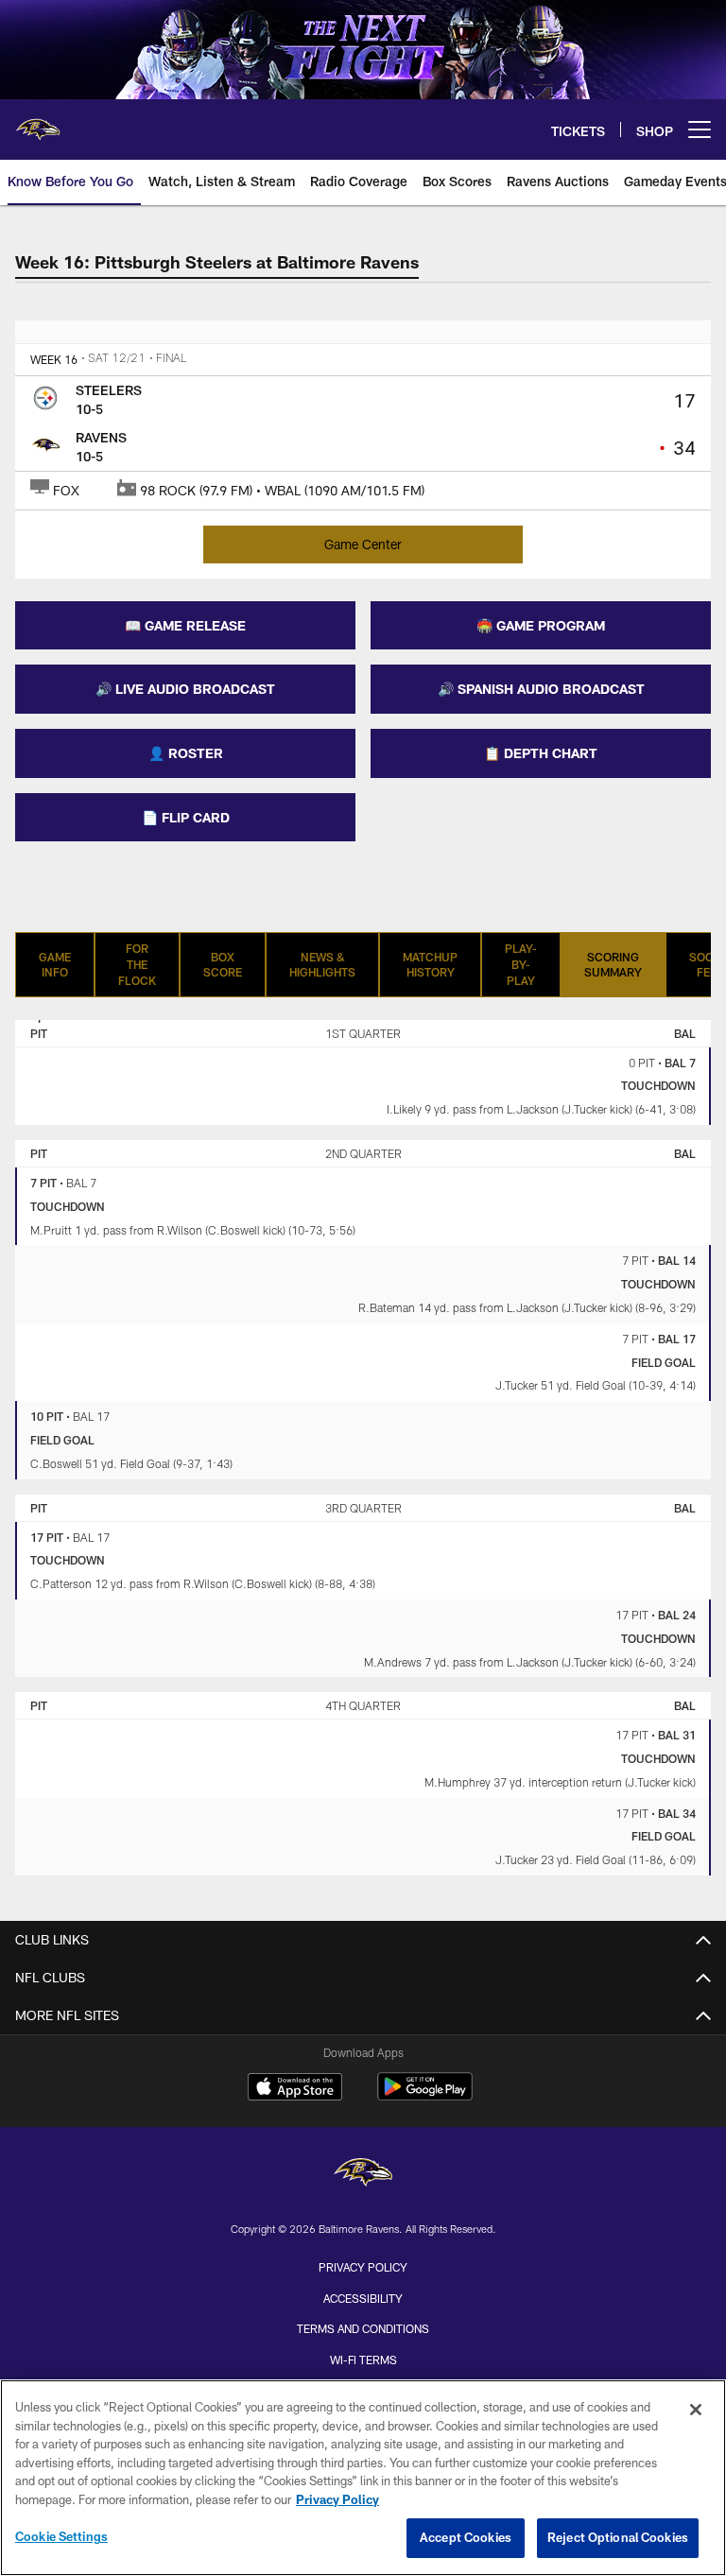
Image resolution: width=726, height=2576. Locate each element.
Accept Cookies (466, 2537)
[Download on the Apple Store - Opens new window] (295, 2089)
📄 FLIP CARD (186, 817)
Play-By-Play (521, 964)
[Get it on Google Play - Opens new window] (425, 2096)
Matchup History (430, 965)
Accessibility (363, 2298)
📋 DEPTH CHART (541, 753)
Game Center (363, 544)
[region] (363, 2478)
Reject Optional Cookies (618, 2537)
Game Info (55, 965)
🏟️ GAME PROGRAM (541, 625)
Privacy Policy (363, 2267)
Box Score (223, 965)
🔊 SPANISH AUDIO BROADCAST (541, 689)
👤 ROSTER (186, 753)
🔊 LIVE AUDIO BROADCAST (185, 689)
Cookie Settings (61, 2536)
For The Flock (137, 964)
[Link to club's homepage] (38, 122)
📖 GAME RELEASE (185, 625)
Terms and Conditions (363, 2328)
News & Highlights (322, 965)
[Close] (696, 2410)
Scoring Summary (613, 965)
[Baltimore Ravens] (363, 2175)
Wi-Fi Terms (363, 2360)
